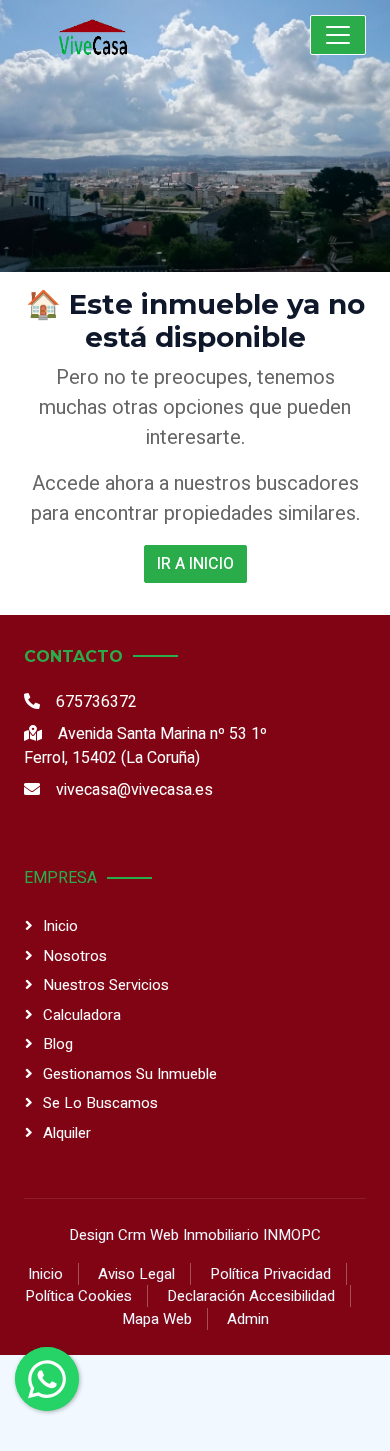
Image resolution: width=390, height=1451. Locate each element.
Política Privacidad (270, 1274)
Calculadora (82, 1015)
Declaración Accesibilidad (251, 1296)
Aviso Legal (136, 1274)
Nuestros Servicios (106, 985)
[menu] (338, 35)
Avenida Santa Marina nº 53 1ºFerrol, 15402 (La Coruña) (145, 746)
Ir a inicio (195, 564)
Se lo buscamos (100, 1103)
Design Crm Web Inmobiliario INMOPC (195, 1235)
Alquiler (67, 1133)
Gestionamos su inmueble (130, 1074)
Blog (58, 1044)
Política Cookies (78, 1296)
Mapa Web (157, 1319)
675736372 (96, 702)
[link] (135, 35)
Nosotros (75, 956)
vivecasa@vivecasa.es (134, 790)
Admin (248, 1319)
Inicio (60, 926)
